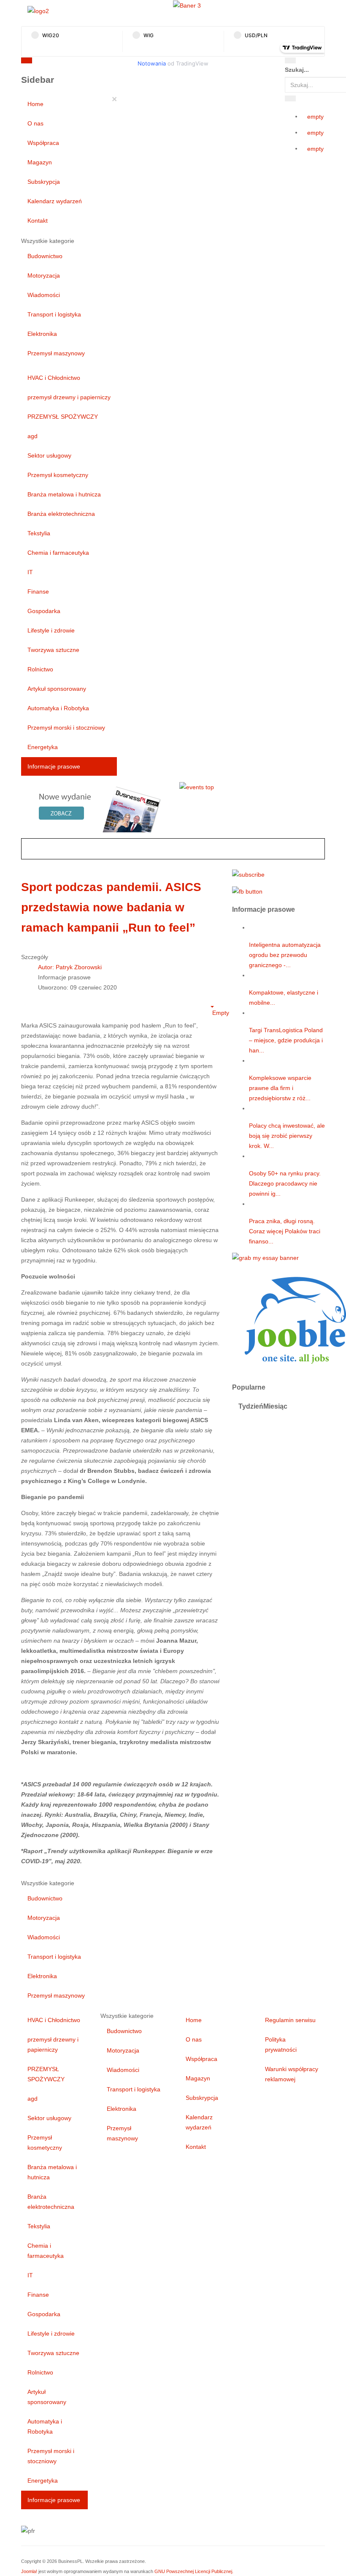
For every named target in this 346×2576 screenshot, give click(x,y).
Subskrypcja (44, 182)
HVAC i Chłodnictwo (54, 378)
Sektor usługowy (49, 455)
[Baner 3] (187, 5)
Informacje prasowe (54, 766)
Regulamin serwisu (290, 2020)
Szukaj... (297, 70)
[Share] (290, 98)
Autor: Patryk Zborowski (70, 967)
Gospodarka (44, 611)
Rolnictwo (40, 669)
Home (35, 104)
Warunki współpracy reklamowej (292, 2074)
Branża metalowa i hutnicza (64, 494)
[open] (106, 62)
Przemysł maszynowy (56, 353)
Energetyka (43, 747)
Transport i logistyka (54, 314)
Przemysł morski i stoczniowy (66, 728)
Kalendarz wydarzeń (55, 201)
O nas (35, 123)
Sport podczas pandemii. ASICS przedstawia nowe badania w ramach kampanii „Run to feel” (111, 907)
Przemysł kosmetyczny (58, 475)
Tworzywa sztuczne (53, 650)
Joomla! (29, 2571)
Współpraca (43, 143)
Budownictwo (45, 256)
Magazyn (40, 162)
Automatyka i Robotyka (58, 708)
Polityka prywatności (281, 2044)
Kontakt (38, 221)
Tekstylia (39, 533)
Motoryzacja (44, 275)
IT (30, 572)
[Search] (290, 60)
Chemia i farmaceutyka (58, 553)
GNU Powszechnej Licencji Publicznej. (194, 2571)
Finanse (38, 592)
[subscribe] (248, 874)
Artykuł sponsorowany (57, 689)
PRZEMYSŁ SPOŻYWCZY (63, 417)
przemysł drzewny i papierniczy (69, 397)
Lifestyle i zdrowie (51, 630)
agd (32, 436)
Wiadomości (44, 295)
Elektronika (42, 334)
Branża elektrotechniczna (61, 514)
